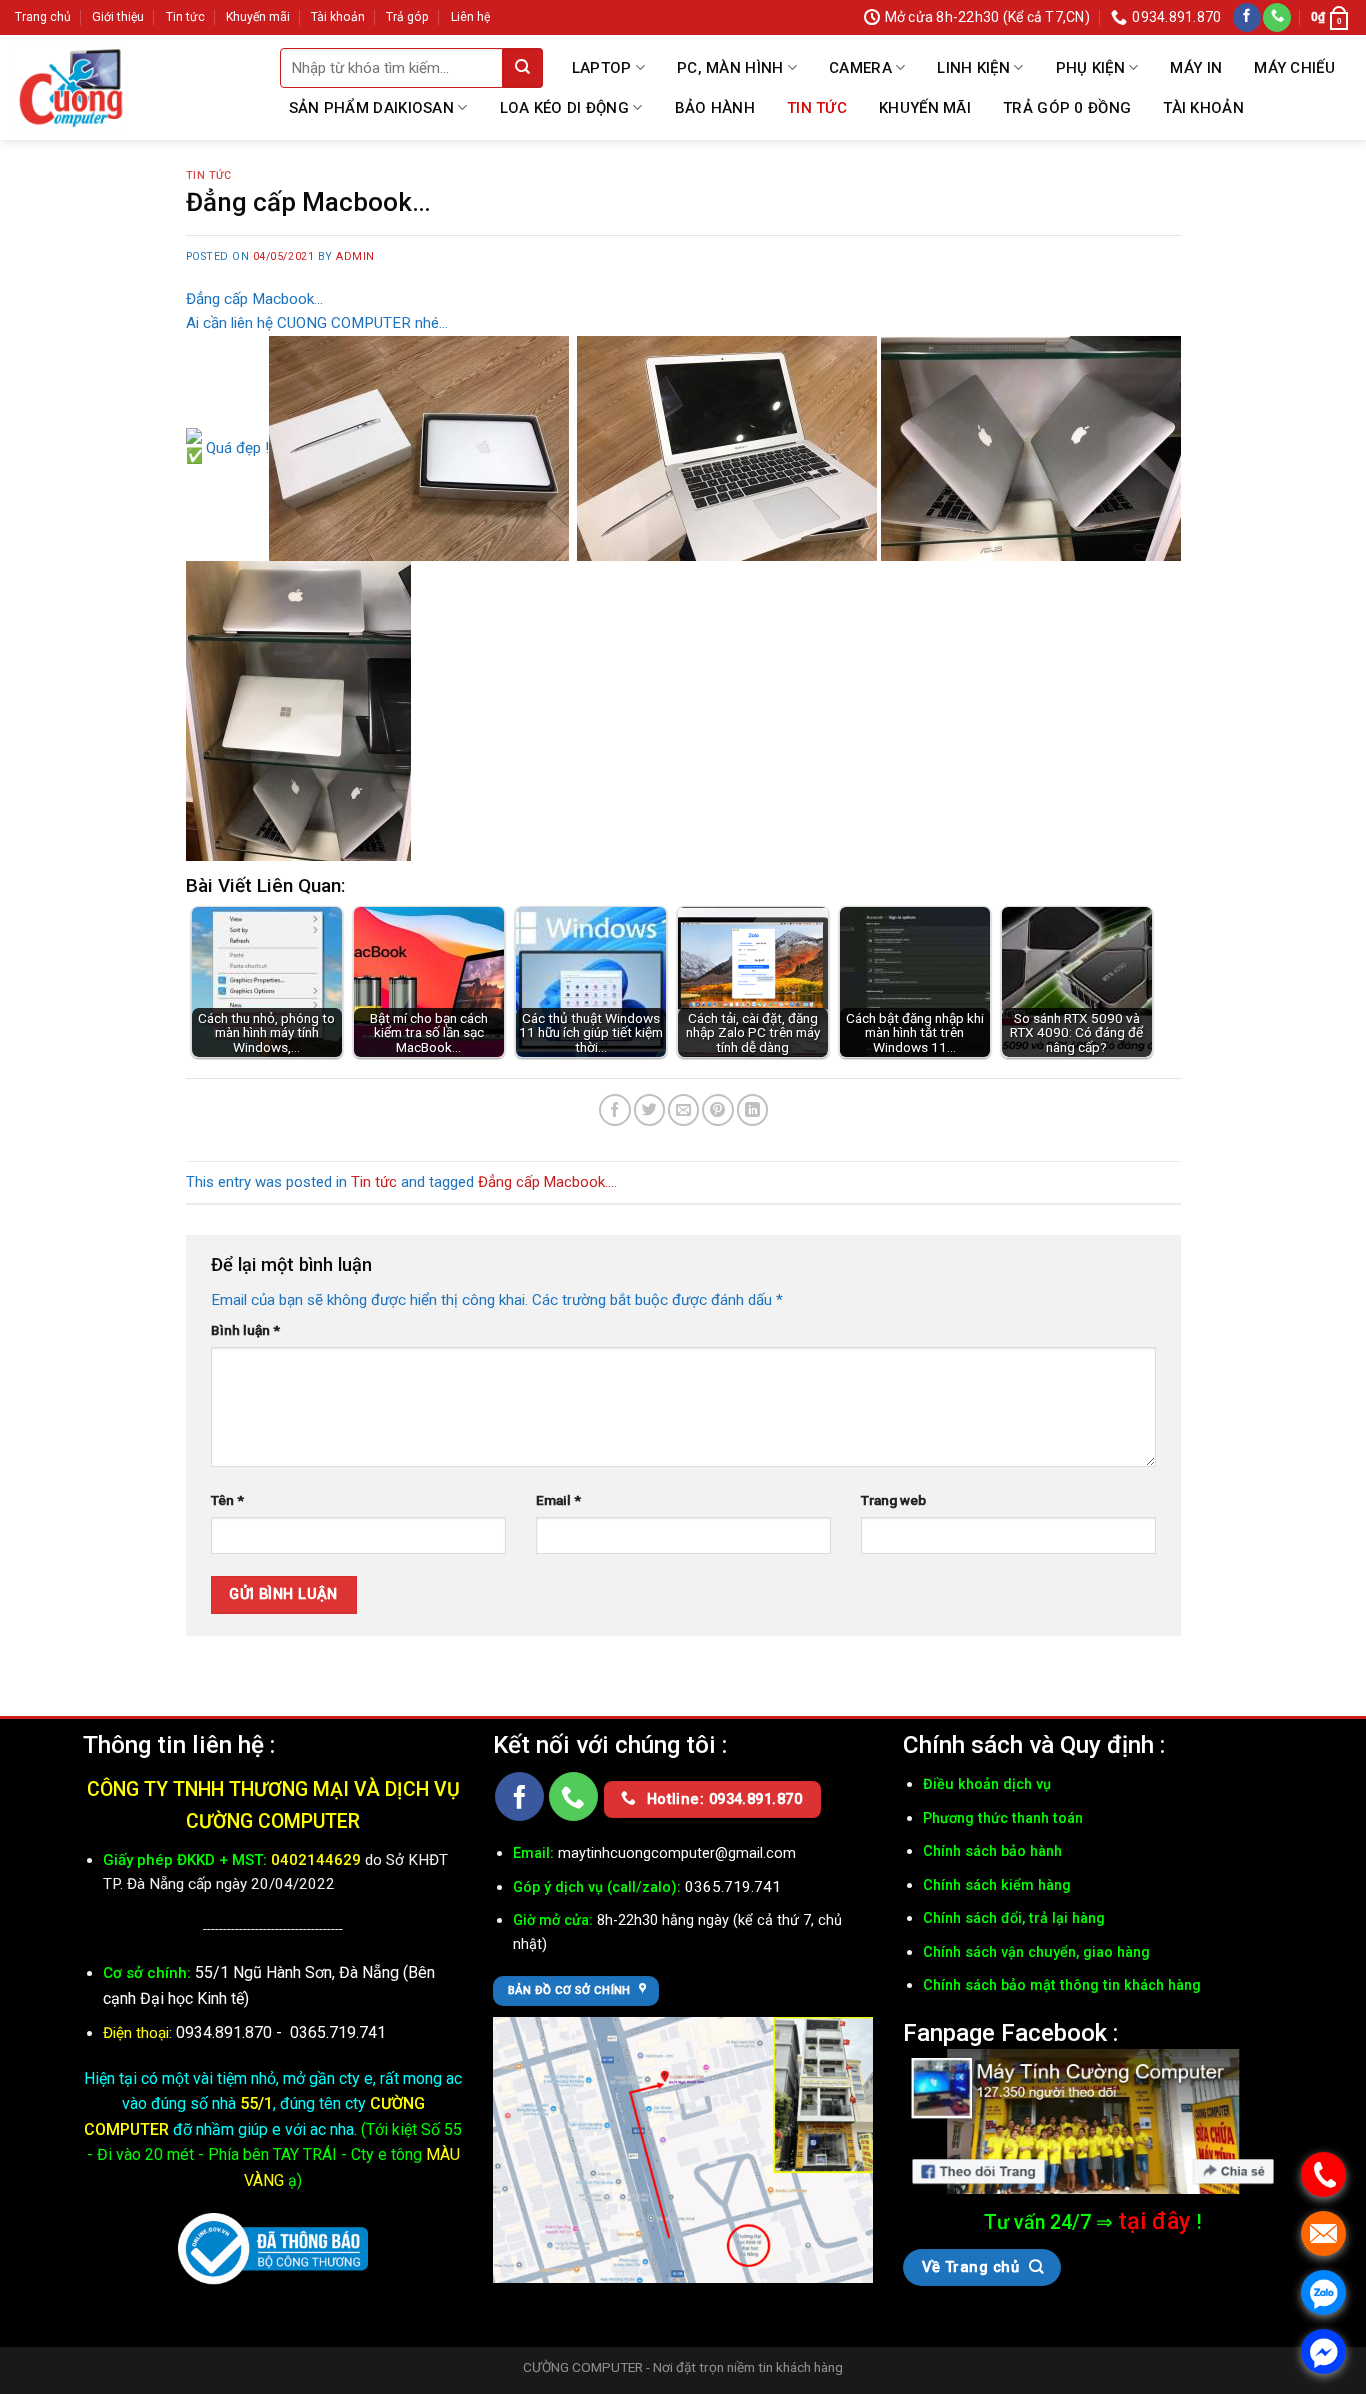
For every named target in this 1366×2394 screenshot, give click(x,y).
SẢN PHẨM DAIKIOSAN (371, 108)
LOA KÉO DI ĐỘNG (565, 108)
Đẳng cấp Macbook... (546, 1182)
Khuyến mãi (258, 17)
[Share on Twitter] (649, 1109)
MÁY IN (1196, 68)
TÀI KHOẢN (1203, 108)
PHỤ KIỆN (1090, 68)
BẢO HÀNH (715, 108)
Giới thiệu (118, 17)
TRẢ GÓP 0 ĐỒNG (1067, 108)
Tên (227, 1500)
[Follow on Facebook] (1247, 17)
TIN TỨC (817, 108)
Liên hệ (470, 17)
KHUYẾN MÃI (925, 108)
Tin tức (185, 17)
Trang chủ (43, 17)
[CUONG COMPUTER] (71, 88)
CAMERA (860, 68)
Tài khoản (338, 17)
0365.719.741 (338, 2032)
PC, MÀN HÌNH (730, 68)
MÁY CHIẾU (1294, 68)
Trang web (893, 1500)
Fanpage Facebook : (1010, 2032)
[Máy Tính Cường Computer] (1093, 2122)
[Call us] (1277, 17)
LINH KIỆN (973, 68)
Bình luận (245, 1330)
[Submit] (523, 68)
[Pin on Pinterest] (717, 1109)
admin (355, 256)
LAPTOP (602, 68)
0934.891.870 (226, 2032)
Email (558, 1500)
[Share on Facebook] (614, 1109)
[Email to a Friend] (683, 1109)
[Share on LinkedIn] (752, 1109)
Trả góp (407, 17)
